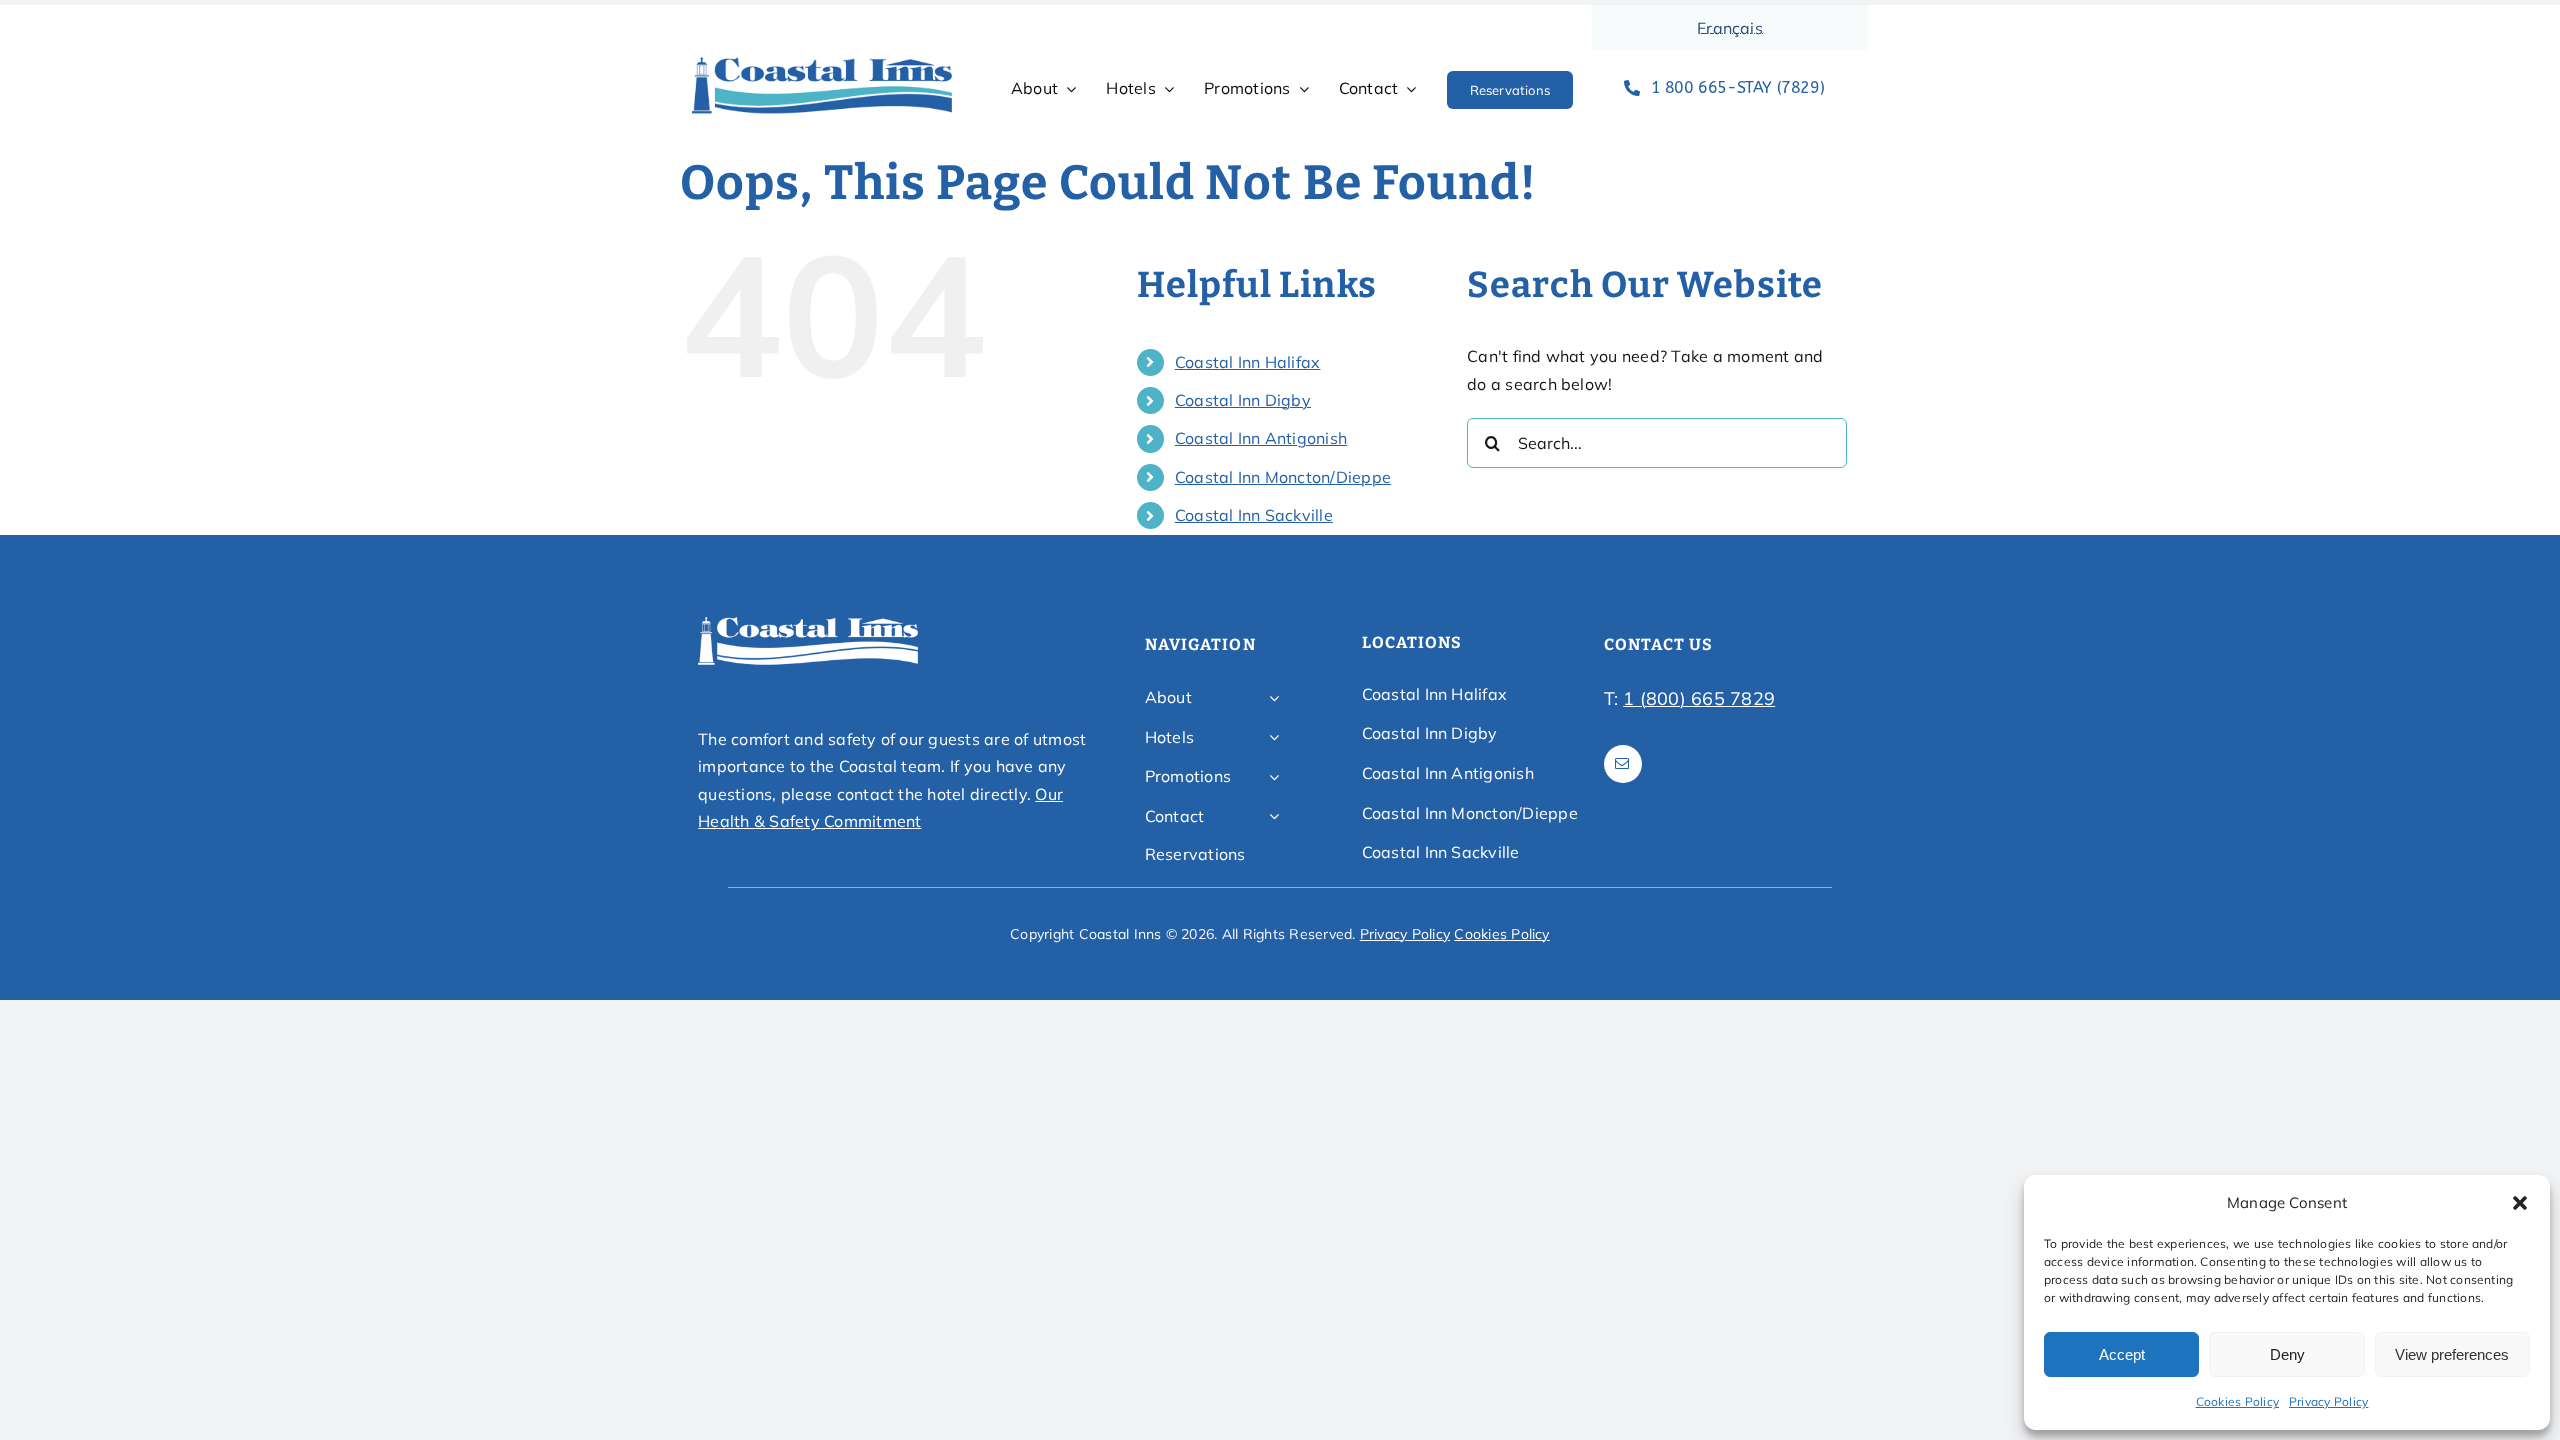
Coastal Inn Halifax (1248, 362)
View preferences (2452, 1354)
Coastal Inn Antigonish (1261, 438)
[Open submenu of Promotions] (1274, 777)
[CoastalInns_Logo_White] (808, 623)
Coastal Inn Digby (1243, 400)
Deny (2287, 1354)
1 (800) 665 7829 (1699, 698)
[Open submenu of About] (1274, 698)
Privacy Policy (2328, 1401)
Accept (2122, 1354)
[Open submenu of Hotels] (1274, 738)
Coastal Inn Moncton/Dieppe (1283, 477)
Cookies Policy (2237, 1401)
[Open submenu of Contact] (1274, 817)
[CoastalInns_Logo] (822, 63)
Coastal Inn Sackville (1254, 515)
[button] (2520, 1203)
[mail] (1623, 764)
